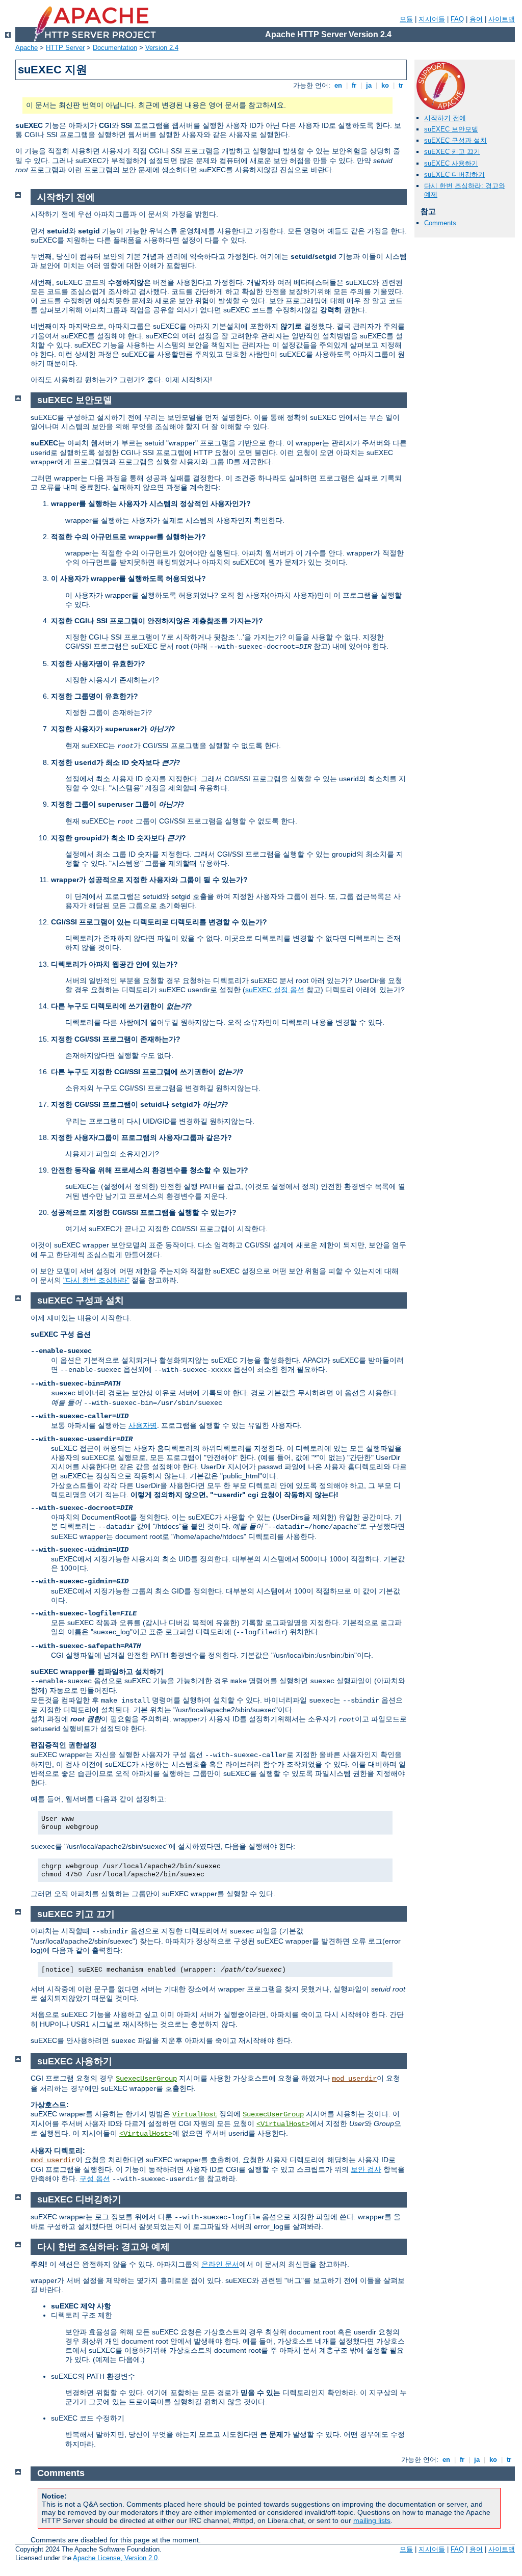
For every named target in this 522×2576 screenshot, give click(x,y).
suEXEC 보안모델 (451, 129)
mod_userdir (354, 2079)
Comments (440, 223)
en (338, 85)
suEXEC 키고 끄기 (452, 152)
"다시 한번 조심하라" (96, 1280)
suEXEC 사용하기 (451, 163)
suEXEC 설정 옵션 (275, 990)
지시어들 (432, 19)
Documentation (115, 48)
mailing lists (372, 2520)
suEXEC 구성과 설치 (455, 140)
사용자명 (143, 1425)
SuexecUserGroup (146, 2079)
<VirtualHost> (283, 2124)
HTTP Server (65, 48)
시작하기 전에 (445, 118)
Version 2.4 (162, 48)
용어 (476, 19)
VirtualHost (195, 2114)
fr (354, 85)
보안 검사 (366, 2169)
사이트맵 (502, 19)
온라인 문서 (220, 2264)
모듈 (406, 19)
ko (385, 85)
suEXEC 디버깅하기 (454, 175)
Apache (27, 48)
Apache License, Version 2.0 (115, 2558)
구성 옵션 (95, 2179)
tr (401, 85)
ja (369, 85)
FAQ (457, 19)
